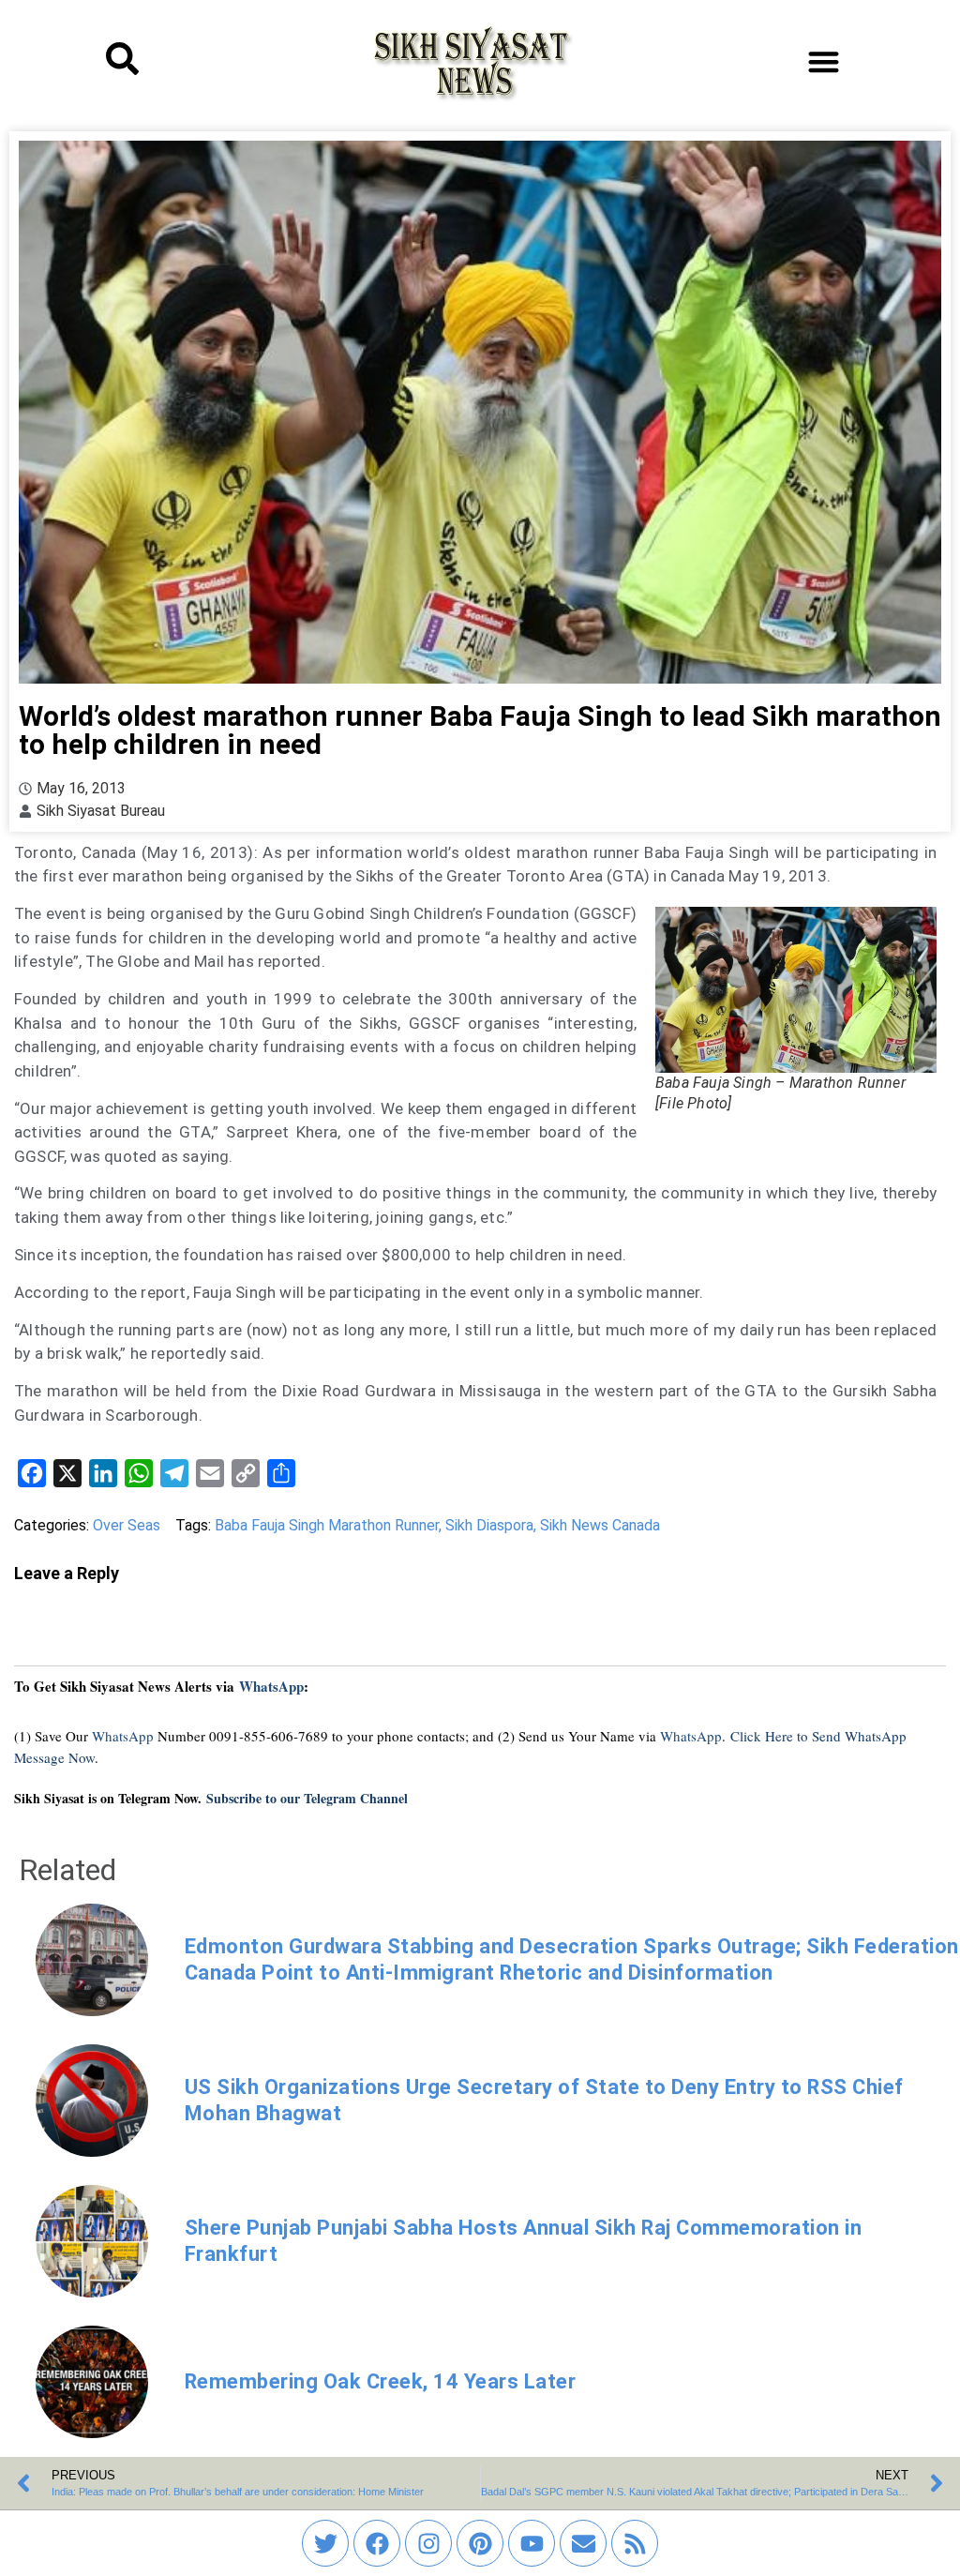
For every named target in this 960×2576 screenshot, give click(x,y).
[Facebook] (377, 2543)
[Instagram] (428, 2543)
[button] (824, 61)
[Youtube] (532, 2543)
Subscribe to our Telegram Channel (307, 1798)
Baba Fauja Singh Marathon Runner (327, 1525)
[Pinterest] (480, 2543)
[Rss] (635, 2543)
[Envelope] (583, 2543)
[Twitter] (325, 2543)
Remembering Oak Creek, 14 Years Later (381, 2381)
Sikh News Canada (600, 1525)
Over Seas (127, 1525)
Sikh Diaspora (489, 1525)
